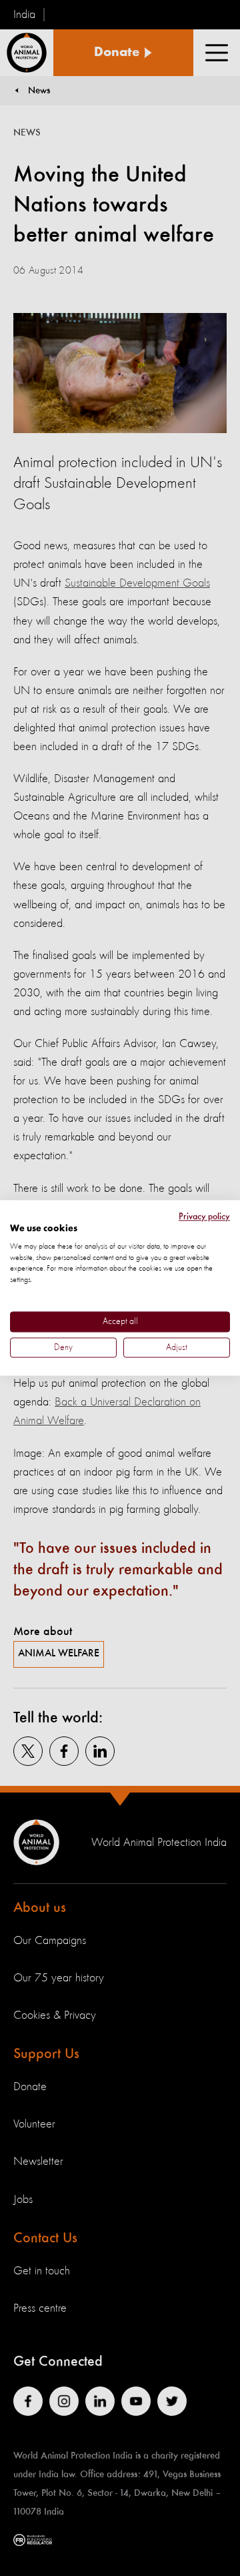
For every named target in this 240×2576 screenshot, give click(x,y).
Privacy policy (204, 1217)
